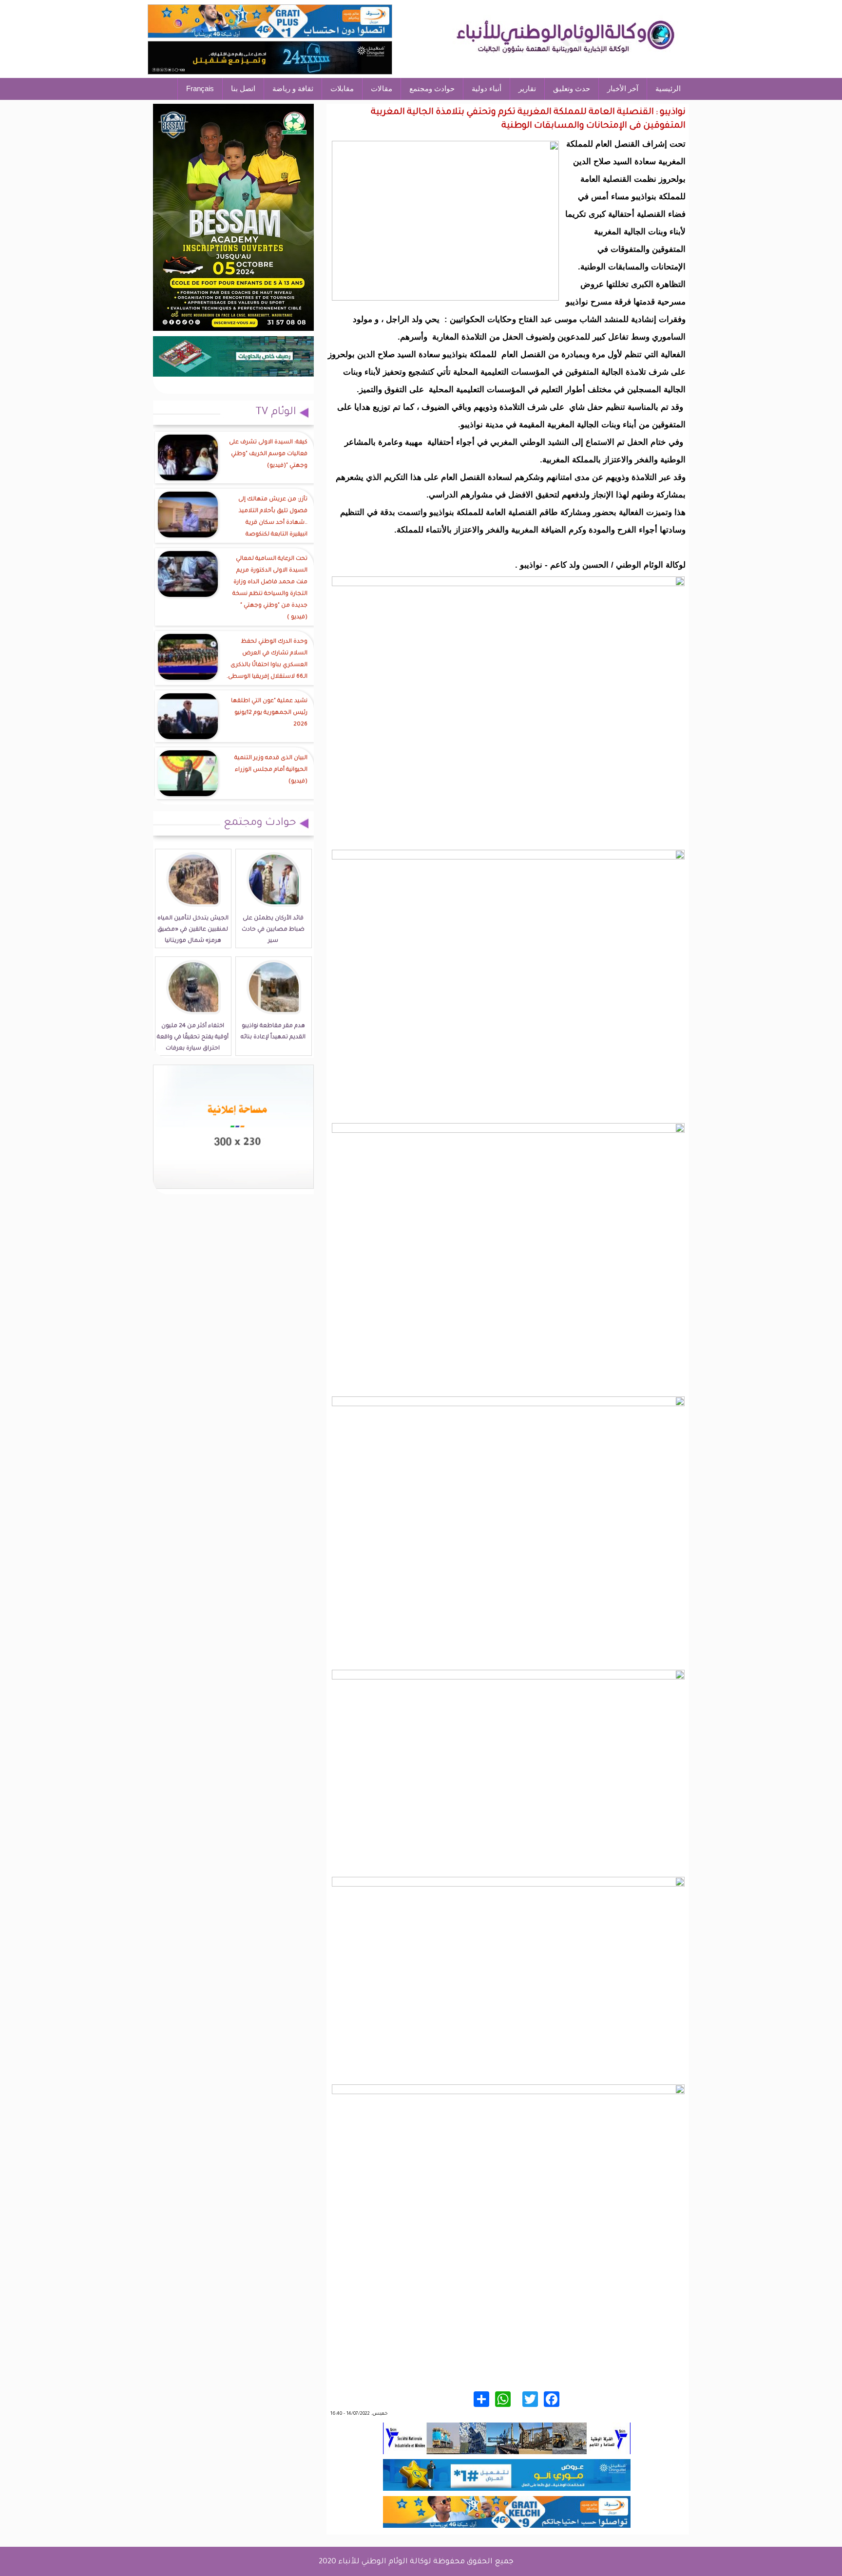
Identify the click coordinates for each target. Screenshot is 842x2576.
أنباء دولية (487, 88)
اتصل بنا (243, 88)
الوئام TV (276, 413)
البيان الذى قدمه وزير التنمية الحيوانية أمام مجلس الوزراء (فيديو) (271, 770)
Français (200, 88)
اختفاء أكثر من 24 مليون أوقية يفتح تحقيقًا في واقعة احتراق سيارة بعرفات (193, 1038)
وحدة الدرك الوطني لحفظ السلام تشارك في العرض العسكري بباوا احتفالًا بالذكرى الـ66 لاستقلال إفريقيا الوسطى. (267, 659)
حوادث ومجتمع (432, 88)
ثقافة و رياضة (293, 88)
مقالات (382, 88)
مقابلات (342, 88)
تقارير (527, 88)
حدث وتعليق (572, 88)
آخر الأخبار (623, 88)
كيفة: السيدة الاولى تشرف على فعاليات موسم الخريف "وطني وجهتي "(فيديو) (268, 454)
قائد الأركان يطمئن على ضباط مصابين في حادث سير (273, 930)
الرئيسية (668, 88)
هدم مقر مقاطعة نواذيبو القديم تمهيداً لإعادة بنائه (273, 1032)
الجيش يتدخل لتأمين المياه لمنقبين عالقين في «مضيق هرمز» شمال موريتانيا (193, 930)
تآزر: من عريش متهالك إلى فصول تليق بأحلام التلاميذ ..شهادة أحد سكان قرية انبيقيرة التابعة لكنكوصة (273, 517)
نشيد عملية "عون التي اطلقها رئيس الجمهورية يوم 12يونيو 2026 (269, 713)
